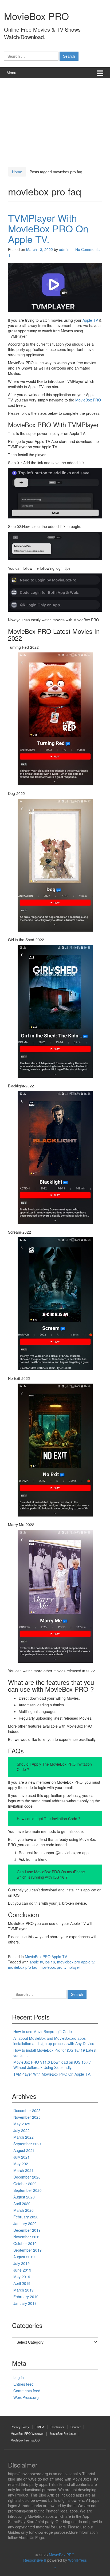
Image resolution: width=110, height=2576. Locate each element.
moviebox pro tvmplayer (60, 1967)
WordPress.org (26, 2397)
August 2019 (24, 2257)
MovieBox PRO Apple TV (46, 1957)
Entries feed (23, 2384)
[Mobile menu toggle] (100, 73)
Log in (19, 2377)
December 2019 (27, 2230)
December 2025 (27, 2110)
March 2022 (23, 2137)
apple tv (36, 1962)
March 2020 (23, 2210)
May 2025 (22, 2124)
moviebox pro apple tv (76, 1962)
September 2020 (27, 2190)
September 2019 (27, 2250)
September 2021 (27, 2144)
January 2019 (25, 2303)
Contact (76, 2427)
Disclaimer (57, 2427)
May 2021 (22, 2164)
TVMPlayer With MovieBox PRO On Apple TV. (48, 228)
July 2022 (21, 2130)
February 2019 (26, 2297)
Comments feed (27, 2391)
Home (17, 172)
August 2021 (24, 2150)
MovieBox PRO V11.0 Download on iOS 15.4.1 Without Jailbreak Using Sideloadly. (53, 2065)
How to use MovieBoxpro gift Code (43, 2032)
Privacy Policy (20, 2427)
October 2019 (25, 2243)
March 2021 (23, 2170)
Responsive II (35, 2560)
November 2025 (27, 2117)
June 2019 (22, 2270)
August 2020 (24, 2197)
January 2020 (25, 2223)
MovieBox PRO (36, 16)
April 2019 (22, 2283)
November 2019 (27, 2237)
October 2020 (25, 2184)
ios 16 (50, 1962)
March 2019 (23, 2290)
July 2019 (21, 2263)
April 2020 (22, 2204)
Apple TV (90, 320)
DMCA (40, 2427)
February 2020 (26, 2217)
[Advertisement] (55, 121)
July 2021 (21, 2157)
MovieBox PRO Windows (27, 2433)
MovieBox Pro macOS (25, 2440)
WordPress (77, 2560)
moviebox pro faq (23, 1967)
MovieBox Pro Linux (63, 2433)
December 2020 (27, 2177)
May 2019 (22, 2277)
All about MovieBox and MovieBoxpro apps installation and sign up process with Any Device (54, 2041)
